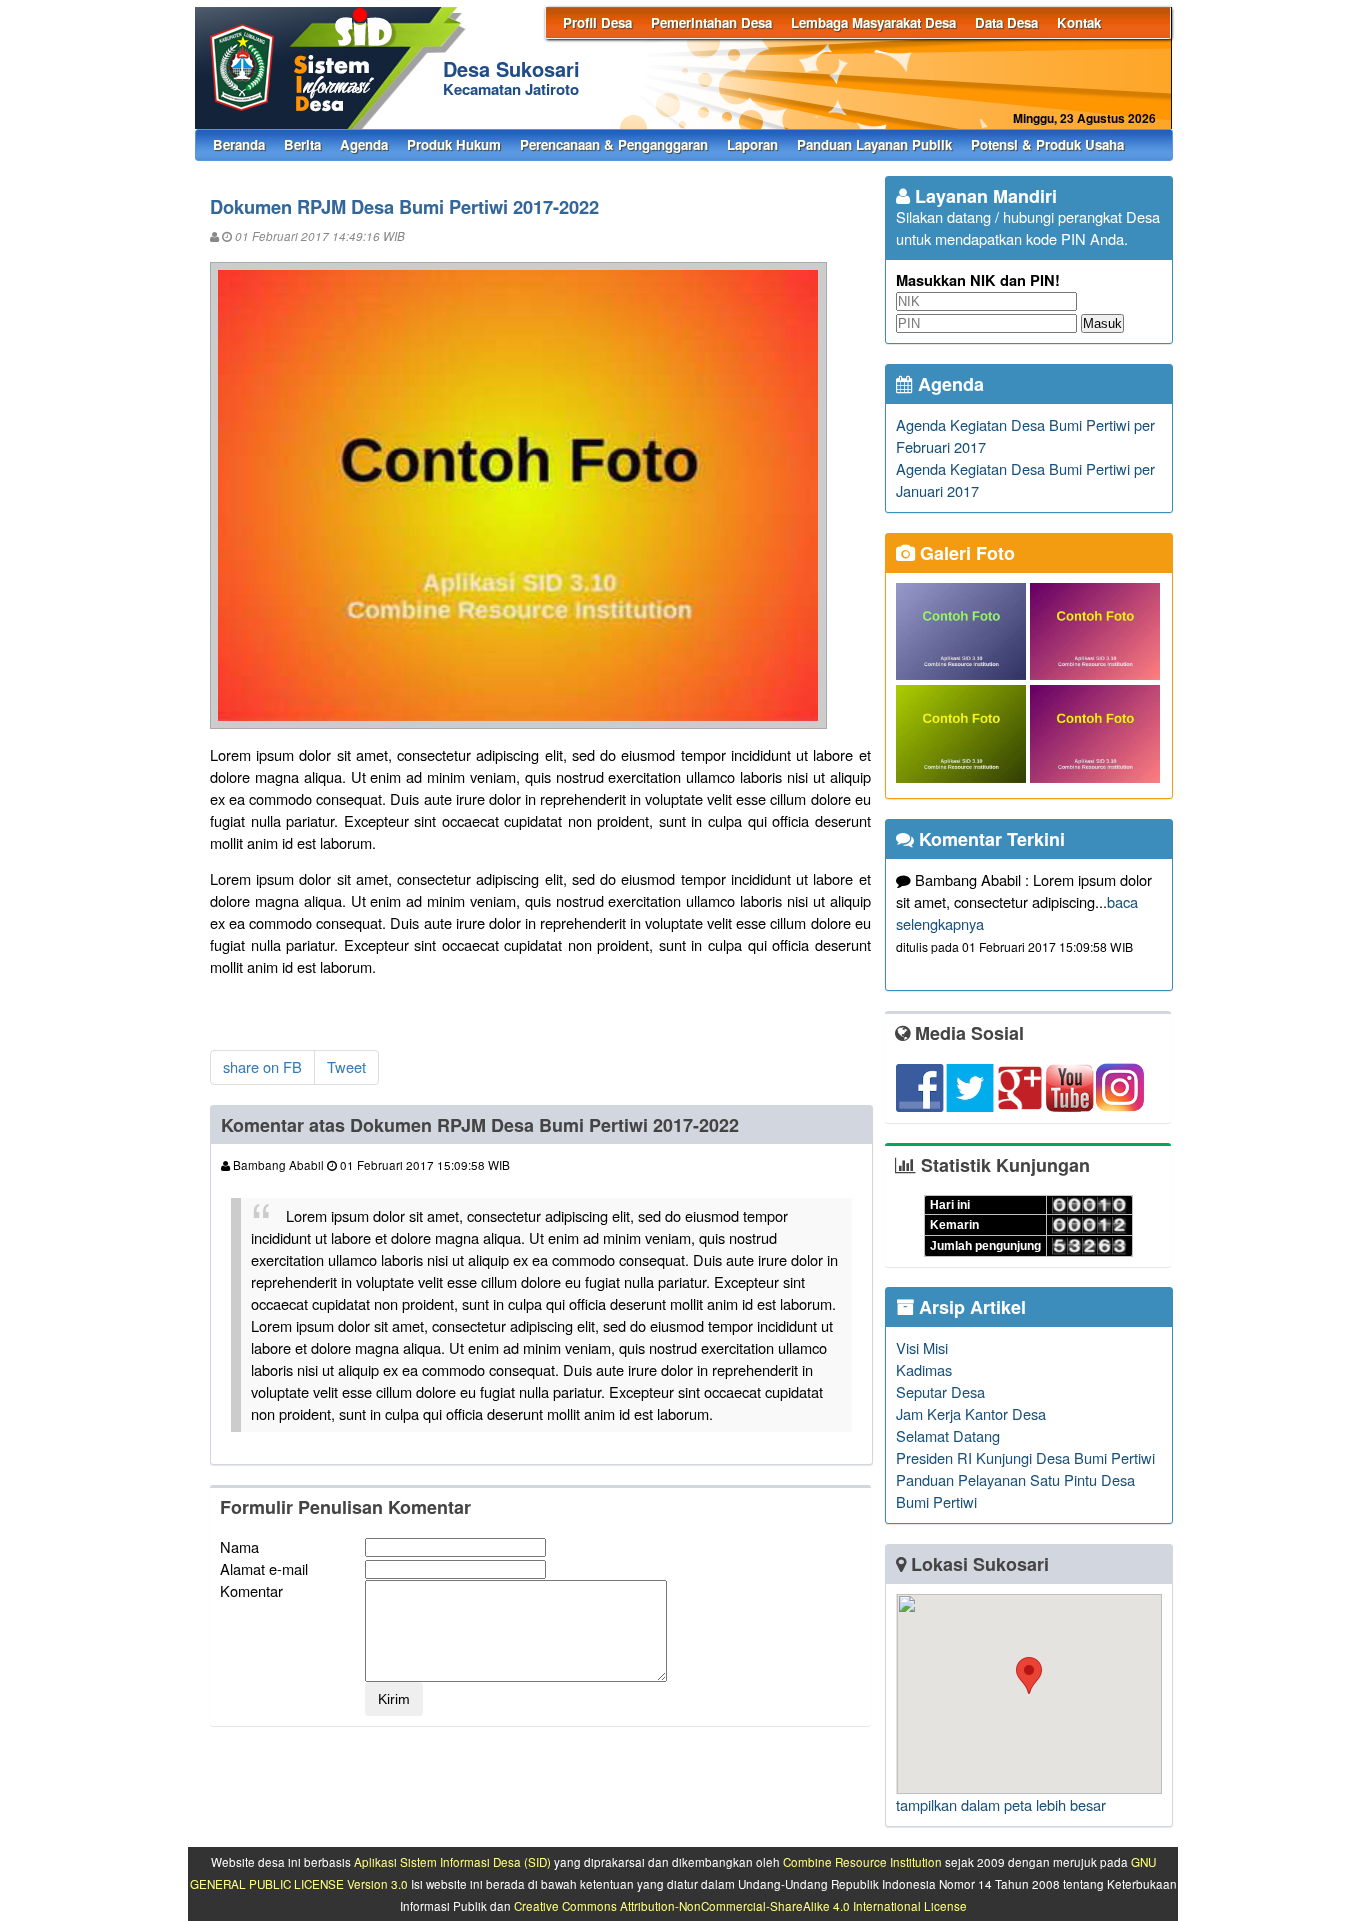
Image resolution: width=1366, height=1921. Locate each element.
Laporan (752, 144)
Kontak (1079, 22)
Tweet (346, 1066)
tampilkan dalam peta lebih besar (1001, 1804)
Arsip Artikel (970, 1307)
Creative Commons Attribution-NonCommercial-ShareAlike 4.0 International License (740, 1906)
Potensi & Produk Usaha (1047, 144)
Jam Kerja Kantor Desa (971, 1413)
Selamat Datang (948, 1435)
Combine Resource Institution (862, 1862)
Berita (302, 144)
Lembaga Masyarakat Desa (873, 22)
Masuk (1102, 323)
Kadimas (924, 1369)
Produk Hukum (454, 144)
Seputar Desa (940, 1391)
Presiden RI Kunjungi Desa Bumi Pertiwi (1025, 1457)
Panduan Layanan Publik (874, 144)
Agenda (364, 144)
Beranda (239, 144)
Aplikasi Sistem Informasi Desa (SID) (452, 1862)
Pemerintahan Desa (711, 22)
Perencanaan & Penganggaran (614, 144)
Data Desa (1006, 22)
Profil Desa (597, 22)
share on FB (262, 1066)
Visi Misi (922, 1347)
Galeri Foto (965, 553)
